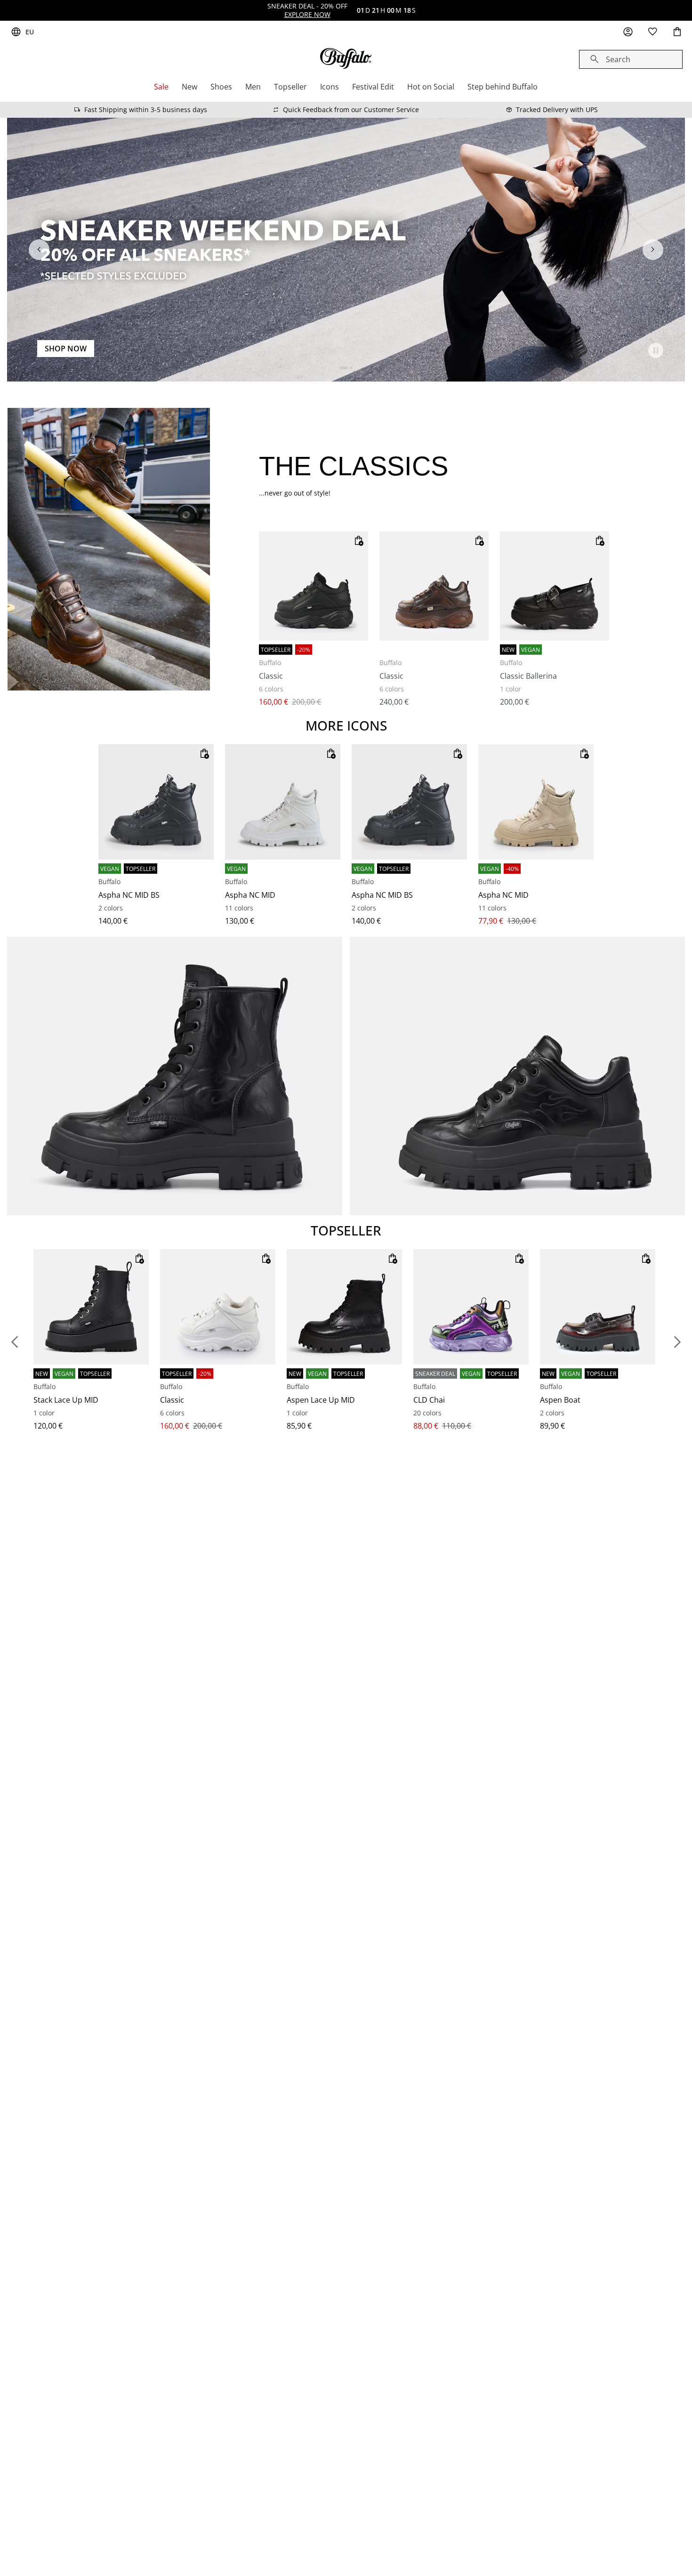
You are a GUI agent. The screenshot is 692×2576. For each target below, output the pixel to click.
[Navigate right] (653, 250)
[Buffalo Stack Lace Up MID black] (91, 1307)
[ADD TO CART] (359, 541)
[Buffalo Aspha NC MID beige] (536, 802)
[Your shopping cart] (677, 32)
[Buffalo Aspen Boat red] (598, 1307)
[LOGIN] (628, 32)
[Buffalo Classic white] (218, 1307)
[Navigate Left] (39, 250)
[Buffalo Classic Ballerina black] (555, 586)
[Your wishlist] (652, 32)
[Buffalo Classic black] (314, 586)
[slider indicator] (344, 368)
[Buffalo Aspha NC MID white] (283, 802)
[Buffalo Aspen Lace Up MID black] (344, 1307)
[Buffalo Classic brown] (434, 586)
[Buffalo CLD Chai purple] (471, 1307)
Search (618, 59)
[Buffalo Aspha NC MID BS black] (156, 802)
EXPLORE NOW (307, 14)
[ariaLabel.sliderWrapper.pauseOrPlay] (656, 350)
